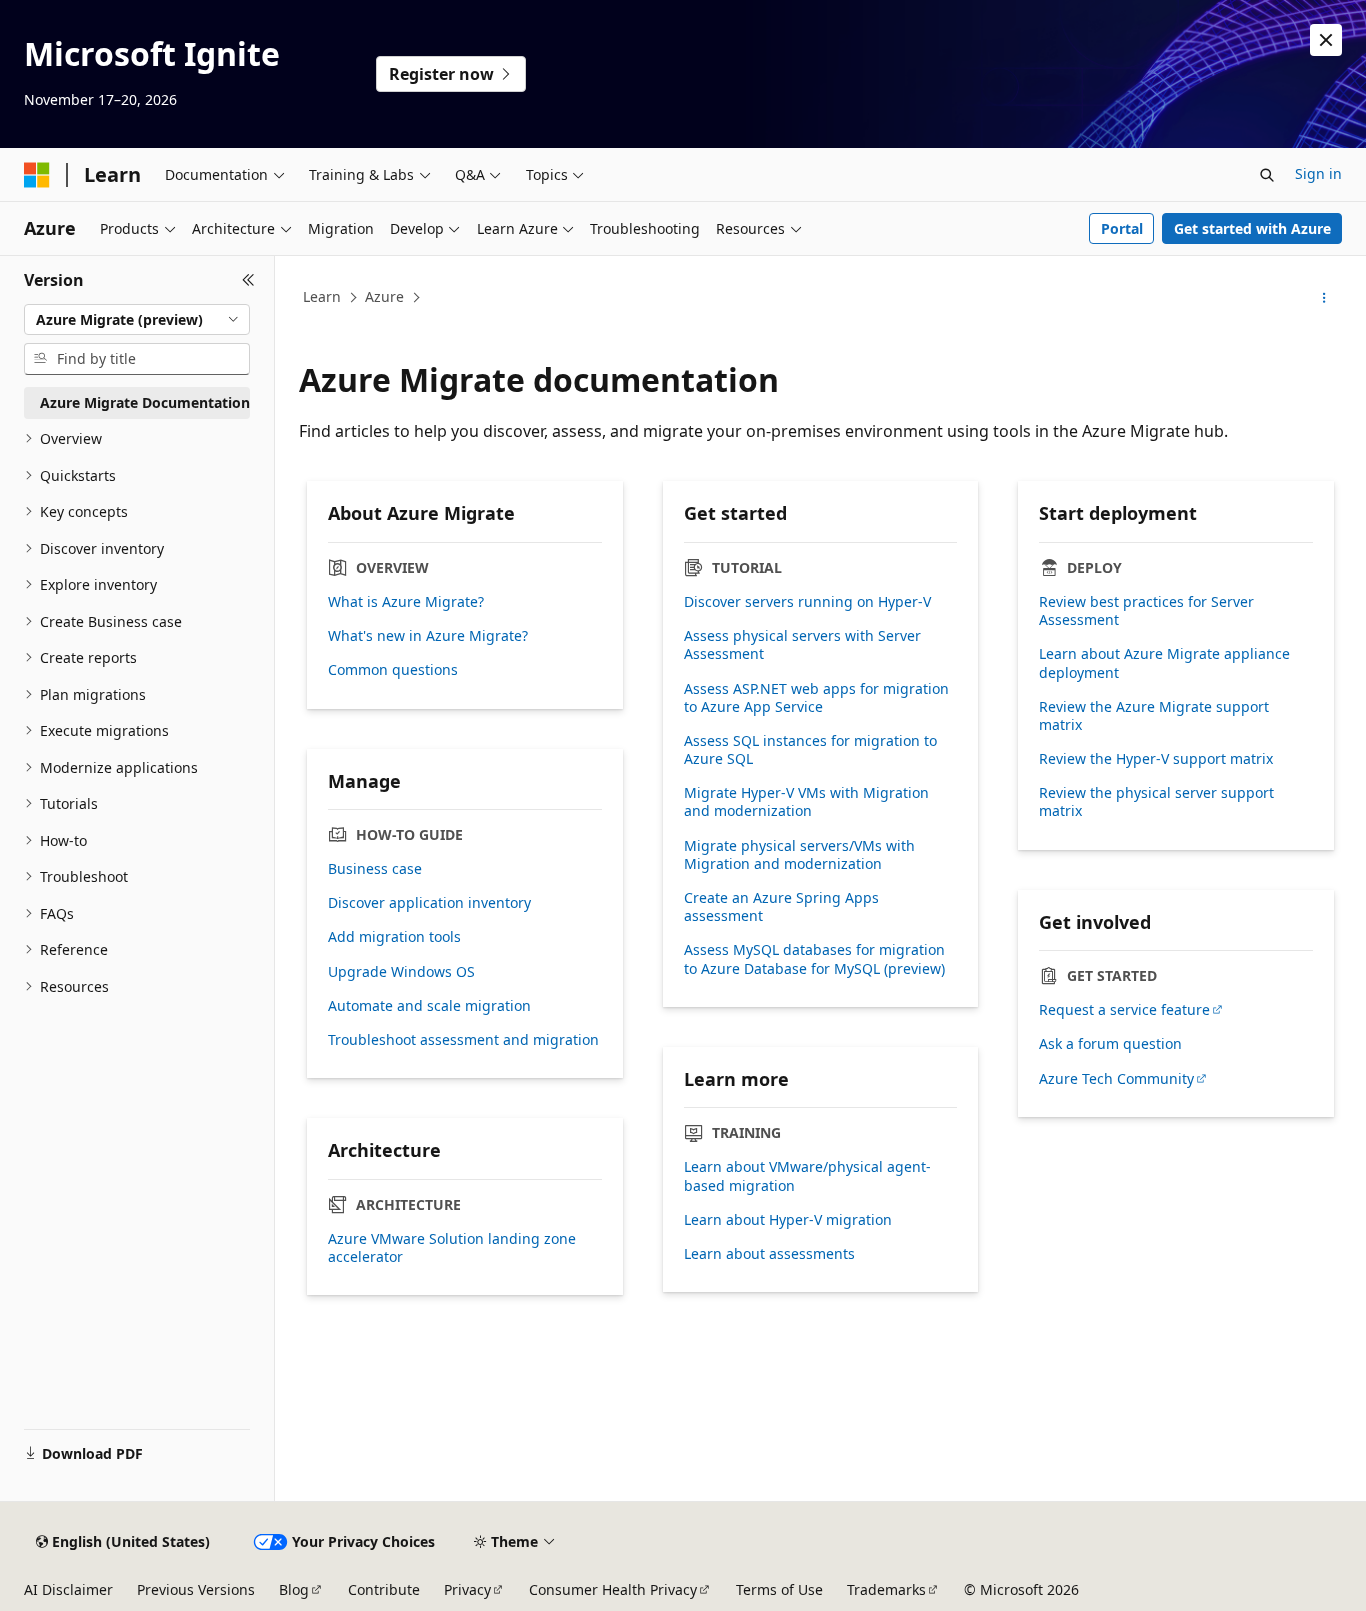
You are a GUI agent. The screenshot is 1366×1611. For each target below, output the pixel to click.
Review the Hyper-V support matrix (1156, 759)
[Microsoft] (37, 175)
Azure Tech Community (1116, 1079)
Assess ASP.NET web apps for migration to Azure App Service (816, 698)
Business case (375, 869)
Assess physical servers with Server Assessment (802, 645)
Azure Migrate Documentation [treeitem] (145, 402)
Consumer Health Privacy (613, 1589)
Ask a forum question (1110, 1044)
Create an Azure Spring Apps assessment (781, 907)
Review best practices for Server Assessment (1146, 611)
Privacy (467, 1589)
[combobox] (137, 320)
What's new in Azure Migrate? (428, 636)
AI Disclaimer (68, 1589)
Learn (322, 296)
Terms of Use (779, 1589)
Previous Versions (196, 1589)
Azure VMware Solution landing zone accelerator (452, 1248)
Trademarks (886, 1589)
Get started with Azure (1252, 228)
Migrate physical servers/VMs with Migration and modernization (799, 855)
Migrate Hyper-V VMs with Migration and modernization (806, 802)
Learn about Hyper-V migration (788, 1220)
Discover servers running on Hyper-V (807, 602)
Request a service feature (1124, 1010)
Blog (294, 1589)
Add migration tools (394, 937)
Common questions (393, 670)
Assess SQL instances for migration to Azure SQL (810, 750)
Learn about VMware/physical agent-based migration (807, 1176)
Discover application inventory (429, 903)
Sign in (1318, 173)
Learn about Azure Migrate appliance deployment (1164, 663)
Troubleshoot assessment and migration (463, 1040)
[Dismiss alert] (1326, 40)
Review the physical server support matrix (1156, 802)
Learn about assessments (769, 1254)
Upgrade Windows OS (401, 972)
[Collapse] (248, 280)
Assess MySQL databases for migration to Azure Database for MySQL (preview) (814, 959)
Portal (1122, 228)
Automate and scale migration (429, 1006)
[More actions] (1324, 298)
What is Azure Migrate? (406, 602)
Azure (384, 296)
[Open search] (1267, 175)
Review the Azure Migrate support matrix (1154, 716)
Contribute (384, 1589)
